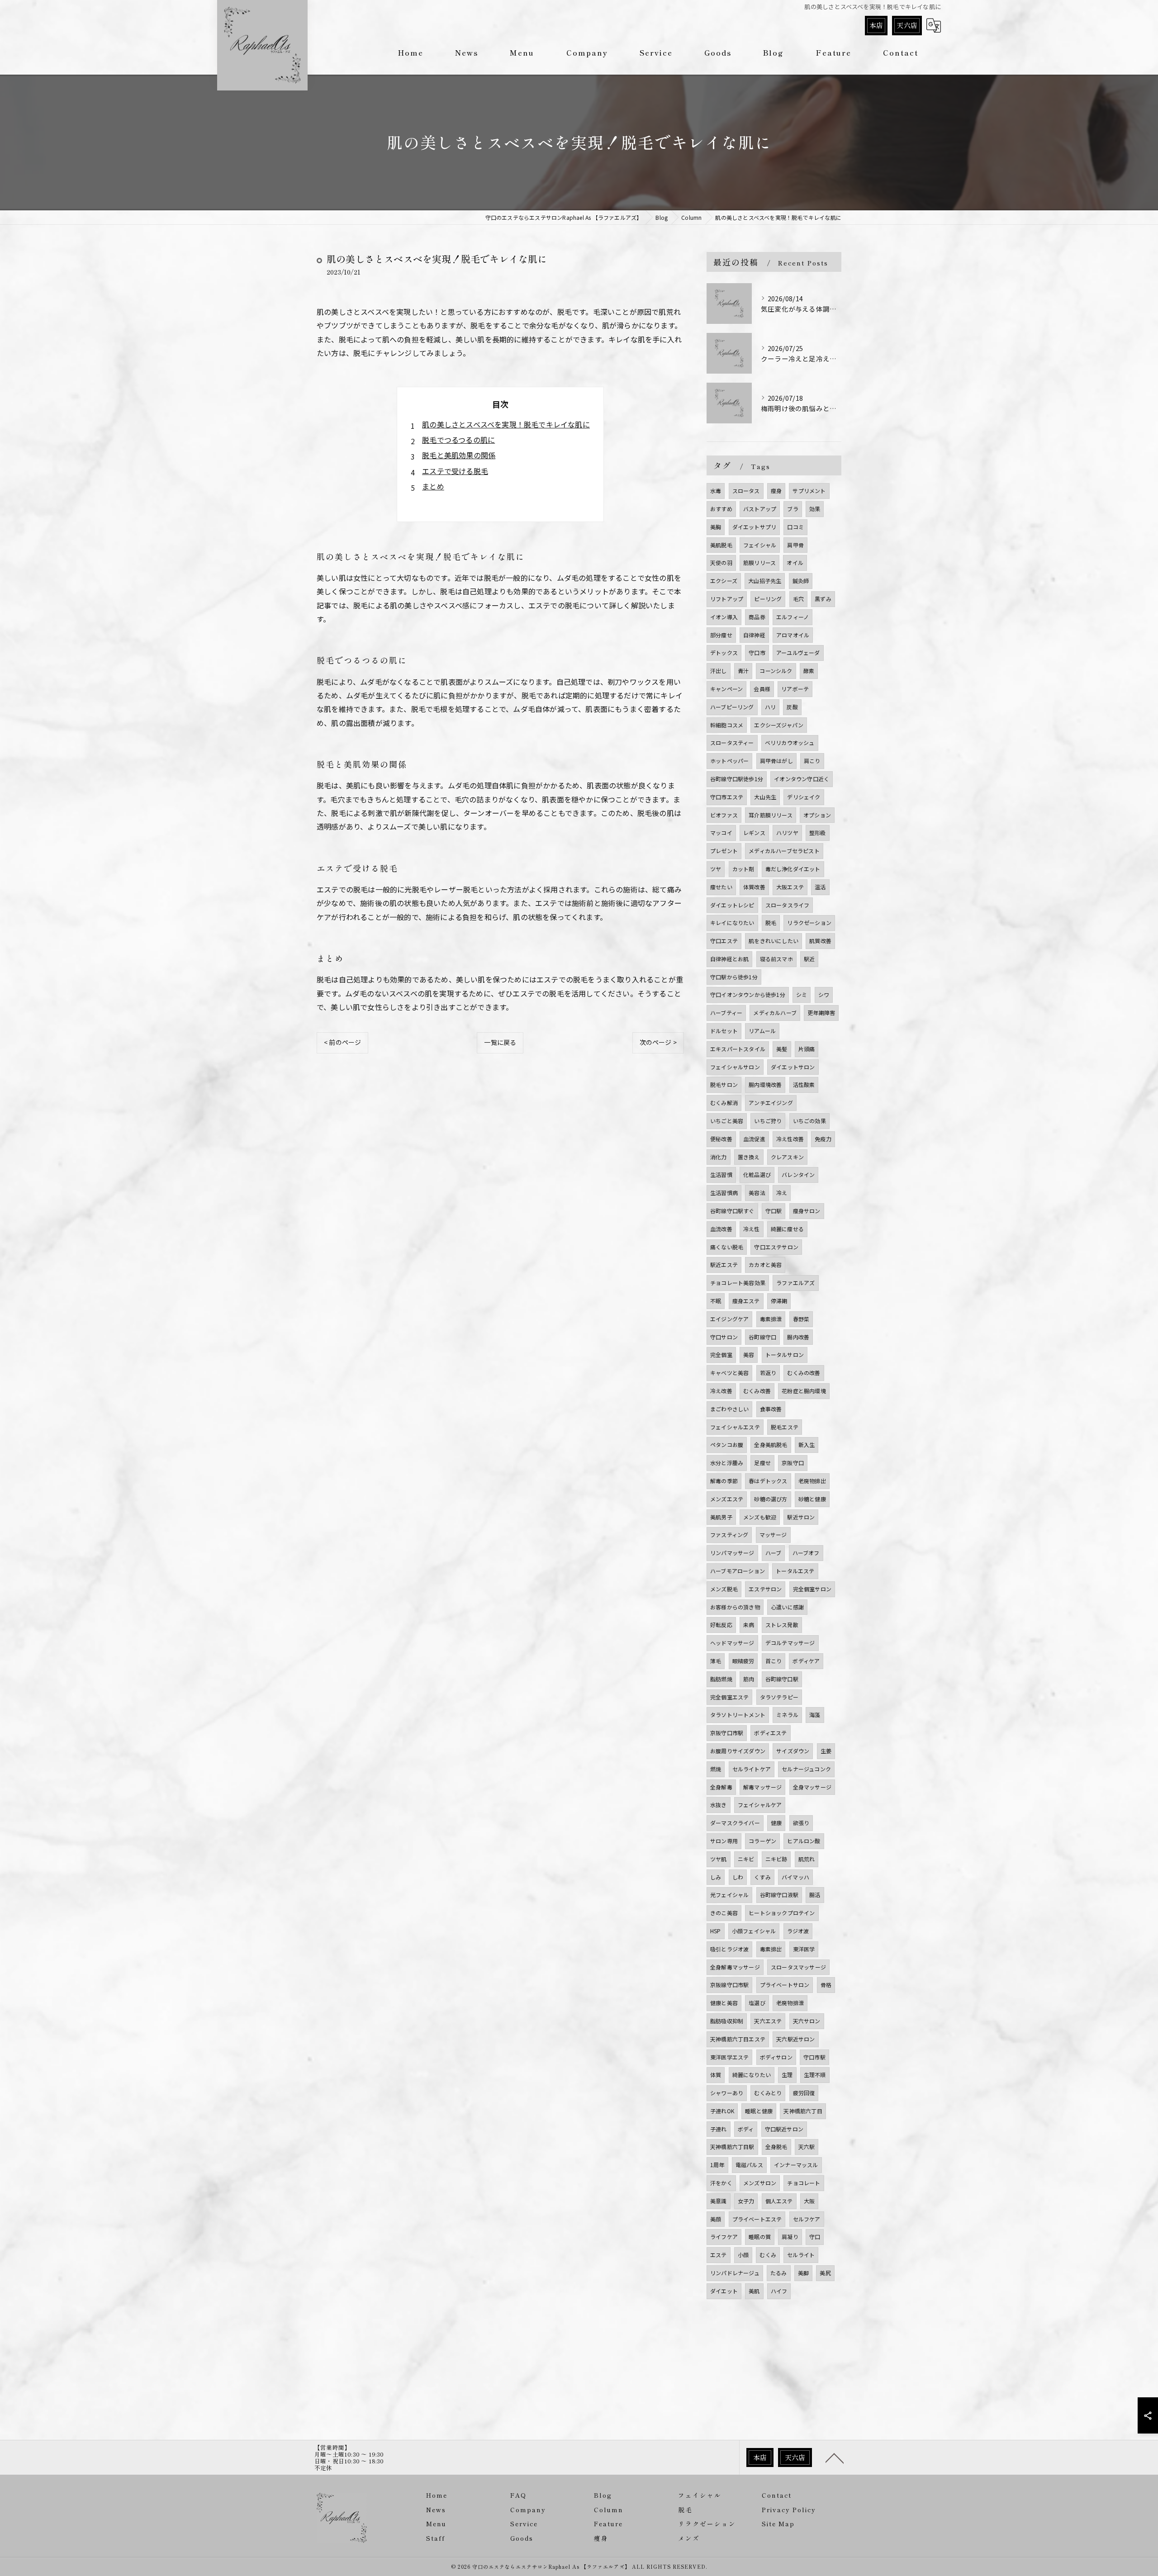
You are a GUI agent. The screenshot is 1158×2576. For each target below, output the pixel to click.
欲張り (801, 1823)
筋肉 (749, 1679)
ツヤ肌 (719, 1859)
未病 (749, 1625)
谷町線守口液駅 (779, 1895)
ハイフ (779, 2291)
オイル (795, 562)
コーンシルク (776, 671)
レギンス (754, 833)
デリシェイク (804, 797)
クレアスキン (787, 1157)
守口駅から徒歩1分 (734, 977)
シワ (824, 994)
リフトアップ (727, 599)
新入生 (807, 1445)
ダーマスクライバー (735, 1823)
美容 (749, 1354)
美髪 (782, 1049)
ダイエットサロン (793, 1067)
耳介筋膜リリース (771, 815)
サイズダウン (793, 1751)
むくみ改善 (757, 1391)
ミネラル (787, 1715)
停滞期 (779, 1301)
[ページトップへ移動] (835, 2457)
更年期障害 (821, 1013)
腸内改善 (798, 1337)
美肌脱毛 (721, 545)
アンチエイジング (771, 1103)
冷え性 (752, 1229)
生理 (787, 2075)
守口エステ (724, 941)
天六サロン (807, 2021)
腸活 (815, 1895)
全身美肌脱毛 (771, 1445)
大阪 (809, 2201)
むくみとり (768, 2093)
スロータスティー (732, 742)
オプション (817, 815)
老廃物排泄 (790, 2003)
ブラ (793, 509)
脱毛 (771, 923)
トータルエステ (795, 1571)
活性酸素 (804, 1084)
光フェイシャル (729, 1895)
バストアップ (760, 509)
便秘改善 (721, 1139)
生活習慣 (721, 1174)
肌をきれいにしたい (774, 941)
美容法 (757, 1193)
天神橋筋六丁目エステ (738, 2039)
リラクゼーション (809, 923)
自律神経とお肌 (729, 959)
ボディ (746, 2129)
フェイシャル (760, 545)
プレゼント (724, 851)
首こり (774, 1661)
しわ (738, 1877)
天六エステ (768, 2021)
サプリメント (809, 491)
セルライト (801, 2255)
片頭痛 (807, 1049)
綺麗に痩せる (787, 1229)
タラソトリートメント (738, 1715)
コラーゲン (762, 1841)
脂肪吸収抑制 (727, 2021)
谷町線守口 (762, 1337)
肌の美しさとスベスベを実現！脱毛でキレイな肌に (506, 424)
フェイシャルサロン (735, 1067)
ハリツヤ (787, 833)
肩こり (812, 761)
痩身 (776, 491)
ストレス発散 (782, 1625)
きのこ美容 (724, 1913)
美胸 (716, 527)
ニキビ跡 (776, 1859)
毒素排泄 (771, 1319)
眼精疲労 (743, 1661)
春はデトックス (768, 1481)
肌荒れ (807, 1859)
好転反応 (721, 1625)
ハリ (770, 707)
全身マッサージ (812, 1787)
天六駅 (807, 2147)
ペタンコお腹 (727, 1445)
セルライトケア (752, 1769)
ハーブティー (726, 1013)
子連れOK (722, 2111)
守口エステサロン (776, 1247)
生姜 (826, 1751)
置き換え (749, 1157)
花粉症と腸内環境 (804, 1391)
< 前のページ (342, 1042)
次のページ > (658, 1042)
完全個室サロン (812, 1589)
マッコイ (721, 833)
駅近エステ (724, 1264)
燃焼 (716, 1769)
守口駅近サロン (784, 2129)
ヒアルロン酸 (804, 1841)
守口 (815, 2237)
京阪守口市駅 (727, 1733)
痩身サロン (807, 1211)
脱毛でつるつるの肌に (458, 440)
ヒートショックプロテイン (782, 1913)
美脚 (803, 2273)
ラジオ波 (798, 1931)
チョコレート (804, 2183)
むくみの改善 (804, 1373)
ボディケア (806, 1661)
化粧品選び (757, 1174)
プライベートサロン (785, 1985)
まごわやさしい (729, 1409)
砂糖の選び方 (771, 1499)
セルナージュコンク (806, 1769)
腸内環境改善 (765, 1084)
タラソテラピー (779, 1697)
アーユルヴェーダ (798, 652)
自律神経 (754, 635)
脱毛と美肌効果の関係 (459, 455)
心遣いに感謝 (787, 1607)
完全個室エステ (729, 1697)
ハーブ (774, 1553)
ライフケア (724, 2237)
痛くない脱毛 (727, 1247)
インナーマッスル (796, 2165)
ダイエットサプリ (755, 527)
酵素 (809, 671)
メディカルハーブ (775, 1013)
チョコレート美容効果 (738, 1283)
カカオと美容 (765, 1264)
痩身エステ (746, 1301)
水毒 (716, 491)
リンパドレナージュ (735, 2273)
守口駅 (774, 1211)
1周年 (717, 2165)
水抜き (719, 1805)
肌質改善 (820, 941)
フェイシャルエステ (735, 1427)
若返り (768, 1373)
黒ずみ (823, 599)
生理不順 (815, 2075)
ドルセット (724, 1031)
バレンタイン (798, 1174)
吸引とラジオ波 (729, 1949)
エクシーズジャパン (779, 725)
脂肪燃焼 (721, 1679)
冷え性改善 (790, 1139)
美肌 (754, 2291)
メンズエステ (727, 1499)
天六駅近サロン (795, 2039)
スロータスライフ (788, 905)
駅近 (809, 959)
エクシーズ (724, 581)
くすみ (762, 1877)
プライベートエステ (757, 2219)
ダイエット (724, 2291)
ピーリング (768, 599)
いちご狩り (768, 1121)
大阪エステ (790, 887)
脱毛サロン (724, 1084)
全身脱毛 (776, 2147)
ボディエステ (770, 1733)
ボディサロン (776, 2057)
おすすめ (721, 509)
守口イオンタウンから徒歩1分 (748, 994)
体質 (716, 2075)
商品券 (757, 617)
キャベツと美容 (729, 1373)
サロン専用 (724, 1841)
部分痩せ (721, 635)
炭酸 (792, 707)
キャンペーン (726, 689)
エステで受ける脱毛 (455, 471)
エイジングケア (729, 1319)
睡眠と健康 (759, 2111)
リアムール (762, 1031)
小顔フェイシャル (754, 1931)
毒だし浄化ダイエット (793, 869)
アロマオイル (793, 635)
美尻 (825, 2273)
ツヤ (716, 869)
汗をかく (721, 2183)
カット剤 (743, 869)
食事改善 (771, 1409)
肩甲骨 (795, 545)
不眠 (716, 1301)
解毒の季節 (724, 1481)
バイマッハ (795, 1877)
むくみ (768, 2255)
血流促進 (754, 1139)
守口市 (757, 652)
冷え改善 (721, 1391)
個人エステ (779, 2201)
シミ (802, 994)
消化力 (719, 1157)
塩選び (757, 2003)
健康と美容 (724, 2003)
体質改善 (754, 887)
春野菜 (801, 1319)
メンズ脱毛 (724, 1589)
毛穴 (798, 599)
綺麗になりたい (752, 2075)
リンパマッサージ (732, 1553)
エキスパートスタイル (738, 1049)
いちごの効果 (809, 1121)
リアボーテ (795, 689)
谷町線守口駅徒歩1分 (737, 779)
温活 (820, 887)
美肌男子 (721, 1517)
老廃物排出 (812, 1481)
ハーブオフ (806, 1553)
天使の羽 (721, 562)
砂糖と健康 (812, 1499)
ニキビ (746, 1859)
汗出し (719, 671)
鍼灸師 (801, 581)
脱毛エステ (785, 1427)
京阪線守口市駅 (729, 1985)
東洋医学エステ (729, 2057)
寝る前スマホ (776, 959)
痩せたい (721, 887)
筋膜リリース (759, 562)
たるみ (779, 2273)
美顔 (716, 2219)
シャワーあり (727, 2093)
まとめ (433, 486)
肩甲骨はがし (776, 761)
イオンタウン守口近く (802, 779)
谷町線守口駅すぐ (732, 1211)
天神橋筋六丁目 (803, 2111)
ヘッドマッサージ (732, 1643)
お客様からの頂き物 (735, 1607)
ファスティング (729, 1535)
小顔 (743, 2255)
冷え (782, 1193)
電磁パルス (749, 2165)
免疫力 (823, 1139)
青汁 (743, 671)
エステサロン (765, 1589)
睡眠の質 (760, 2237)
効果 (815, 509)
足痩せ (762, 1463)
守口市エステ (727, 797)
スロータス (746, 491)
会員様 (762, 689)
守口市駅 (814, 2057)
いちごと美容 (727, 1121)
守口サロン (724, 1337)
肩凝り (790, 2237)
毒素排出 (771, 1949)
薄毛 (716, 1661)
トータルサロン (785, 1354)
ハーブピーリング (732, 707)
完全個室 (721, 1354)
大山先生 (765, 797)
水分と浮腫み (727, 1463)
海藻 (815, 1715)
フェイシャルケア (760, 1805)
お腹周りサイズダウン (738, 1751)
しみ (716, 1877)
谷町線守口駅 (782, 1679)
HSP (716, 1931)
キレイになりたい (732, 923)
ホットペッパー (729, 761)
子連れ (719, 2129)
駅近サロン (801, 1517)
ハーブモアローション (738, 1571)
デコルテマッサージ (790, 1643)
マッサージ (773, 1535)
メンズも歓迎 (760, 1517)
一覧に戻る (500, 1042)
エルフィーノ (793, 617)
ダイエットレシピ (732, 905)
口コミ (795, 527)
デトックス (724, 652)
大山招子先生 (765, 581)
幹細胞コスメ (727, 725)
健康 (776, 1823)
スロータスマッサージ (798, 1967)
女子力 (746, 2201)
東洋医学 (804, 1949)
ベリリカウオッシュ (790, 742)
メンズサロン (760, 2183)
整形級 (818, 833)
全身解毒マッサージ (735, 1967)
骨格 (826, 1985)
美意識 (719, 2201)
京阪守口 (793, 1463)
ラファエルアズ (795, 1283)
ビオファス (724, 815)
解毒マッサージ (762, 1787)
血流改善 (721, 1229)
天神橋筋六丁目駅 (732, 2147)
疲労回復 (804, 2093)
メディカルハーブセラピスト (784, 851)
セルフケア (807, 2219)
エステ (719, 2255)
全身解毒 (721, 1787)
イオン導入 (724, 617)
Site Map (778, 2524)
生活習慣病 (724, 1193)
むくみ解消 (724, 1103)
